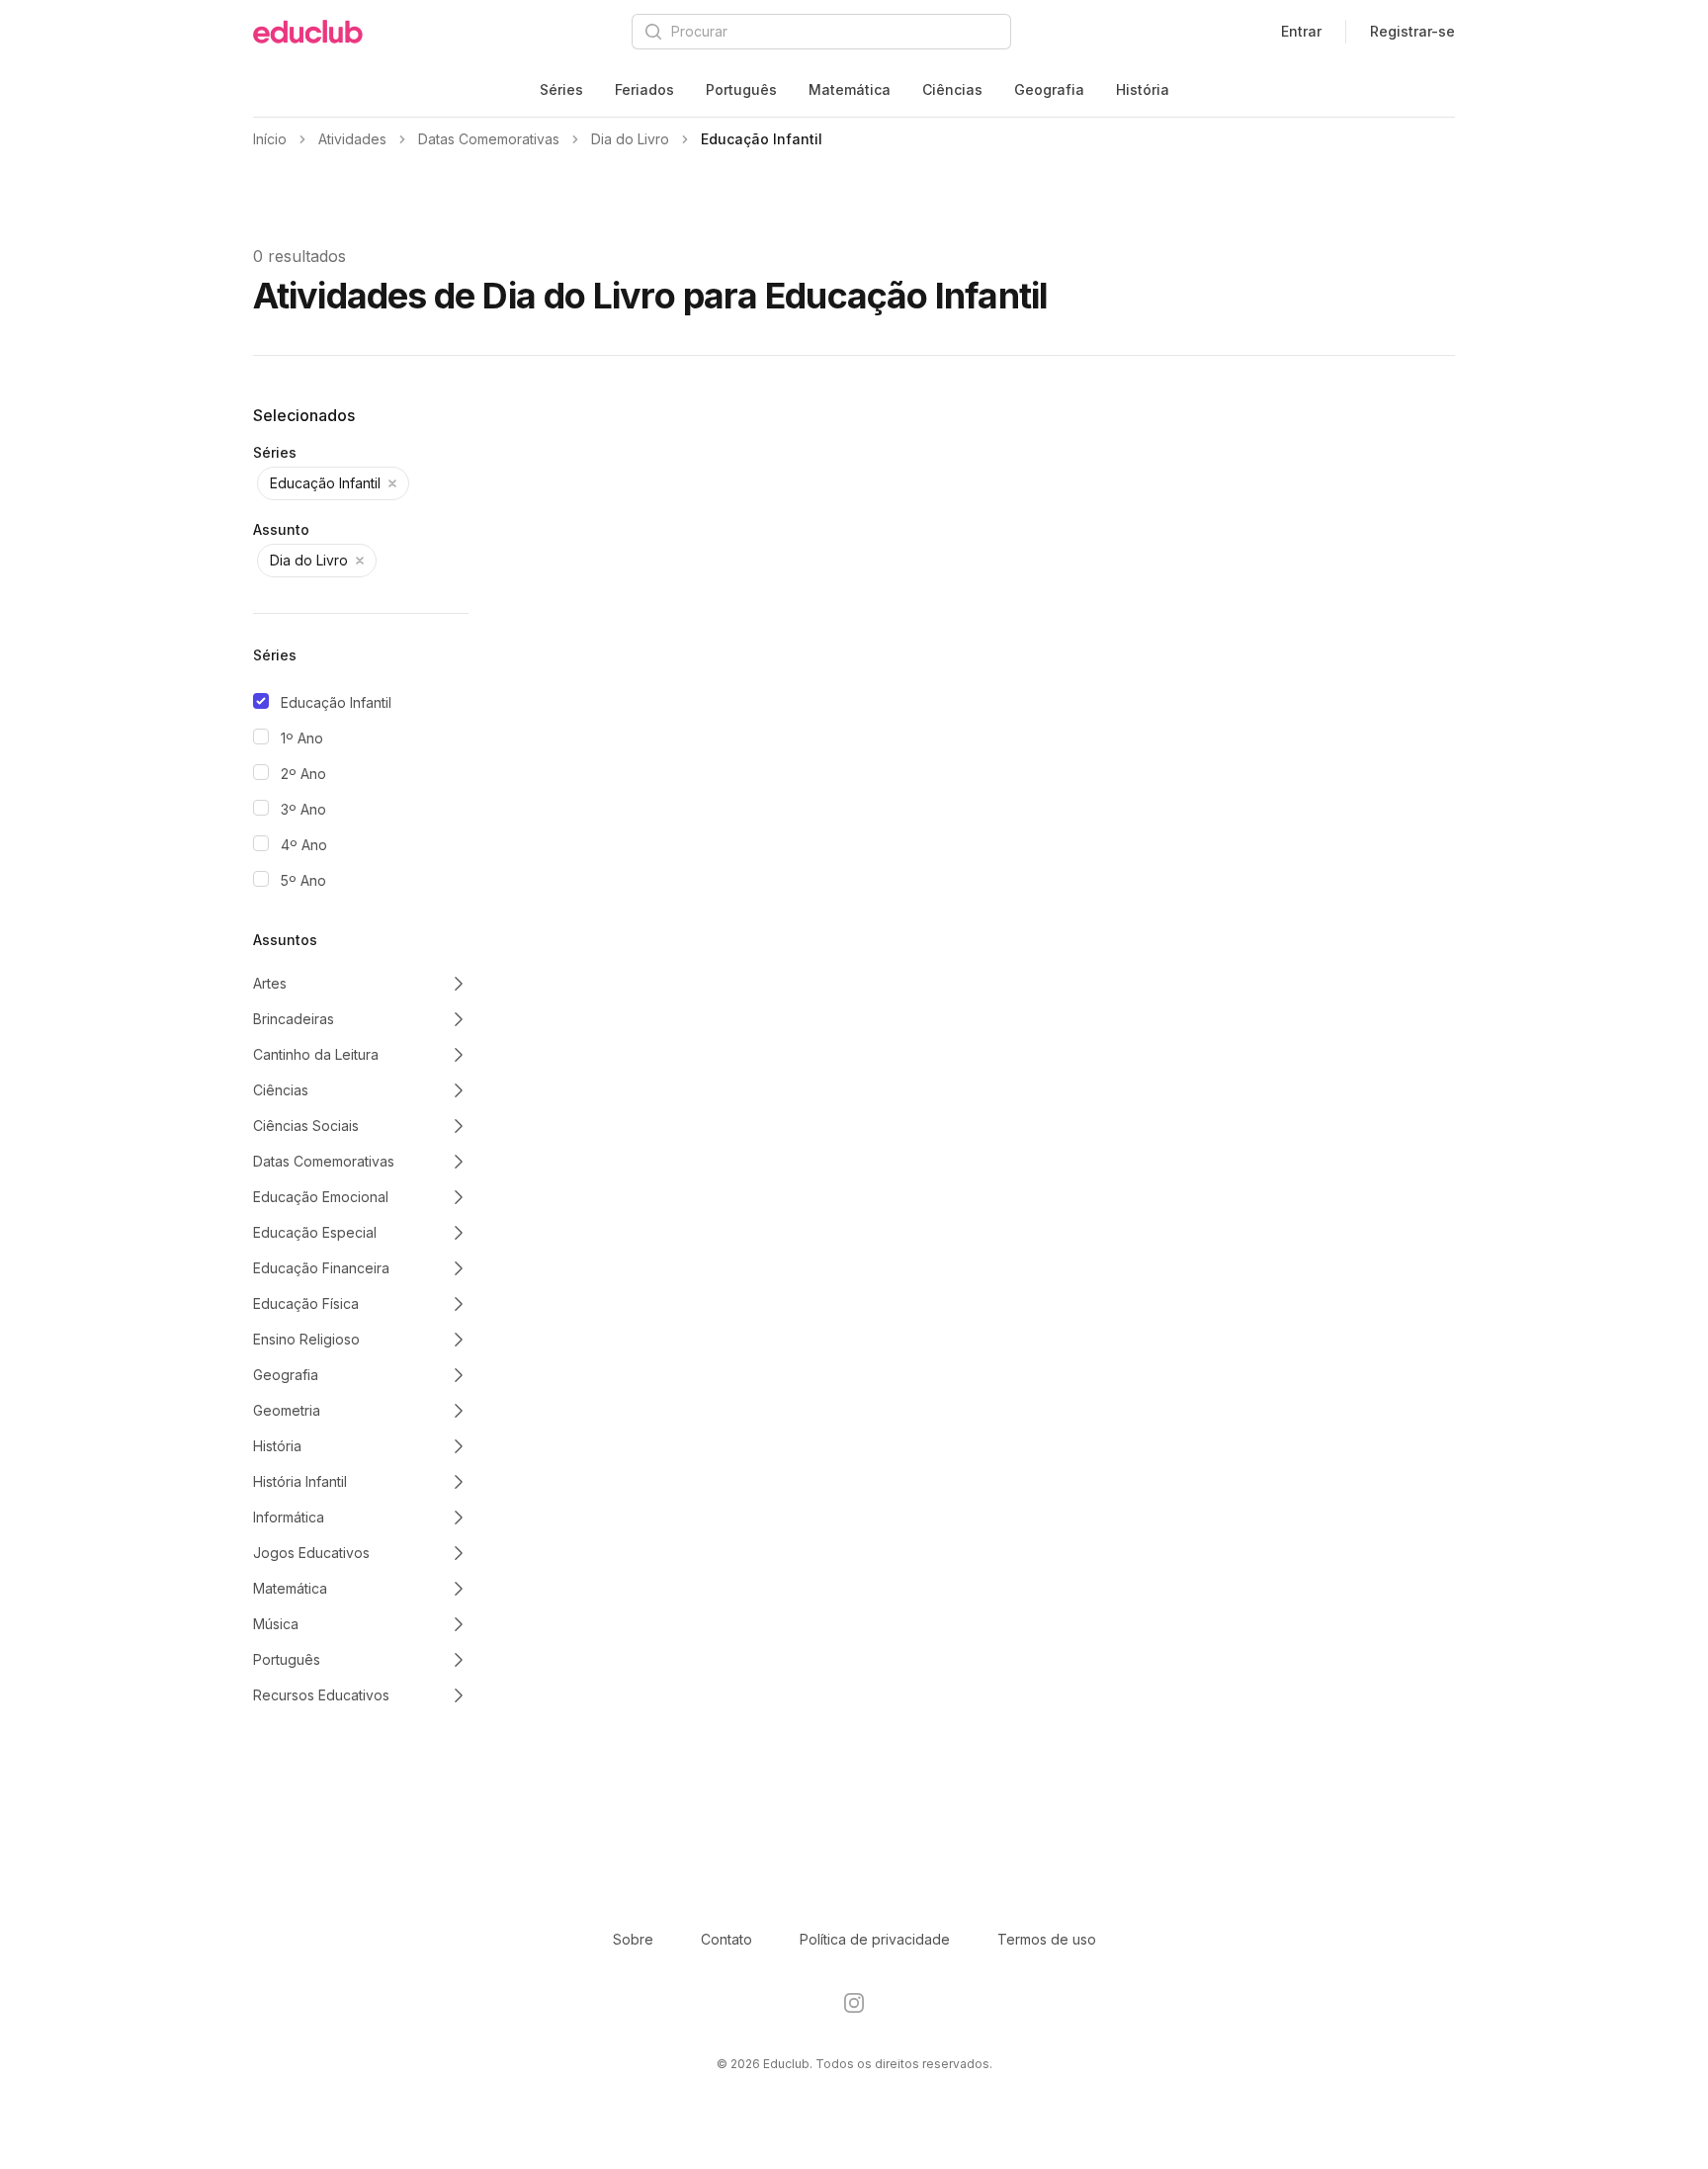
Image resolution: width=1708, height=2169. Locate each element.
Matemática (850, 89)
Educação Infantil (336, 702)
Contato (726, 1939)
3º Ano (303, 809)
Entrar (1301, 31)
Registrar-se (1412, 31)
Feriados (644, 89)
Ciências (952, 89)
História (1143, 89)
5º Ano (303, 880)
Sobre (633, 1939)
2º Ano (303, 774)
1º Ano (302, 738)
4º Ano (304, 845)
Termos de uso (1047, 1939)
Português (741, 89)
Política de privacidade (875, 1939)
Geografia (1049, 89)
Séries (561, 89)
